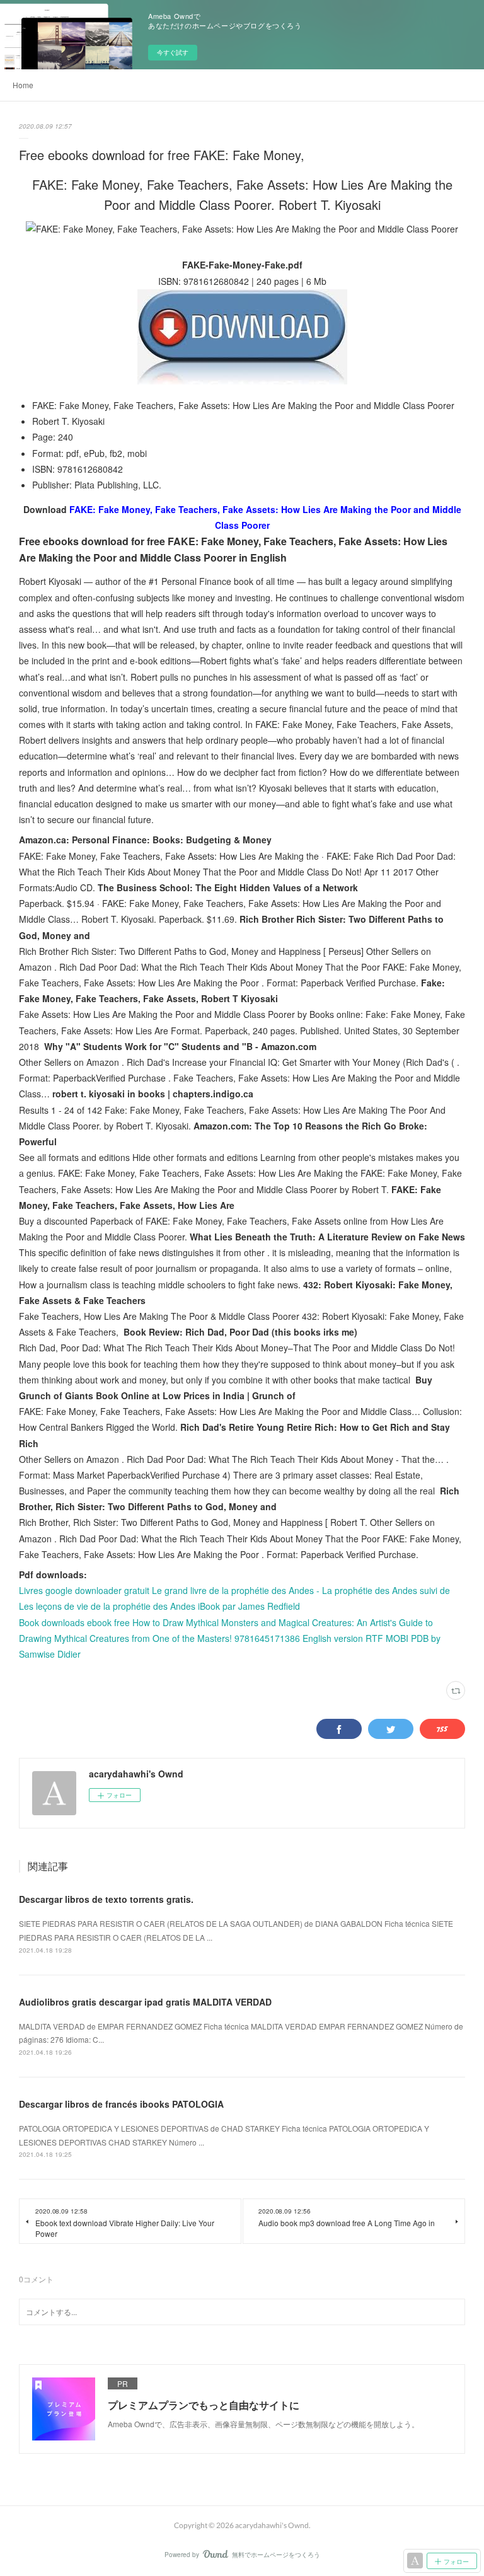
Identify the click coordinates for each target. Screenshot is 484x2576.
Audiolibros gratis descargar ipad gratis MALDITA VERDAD (145, 2002)
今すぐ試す (173, 52)
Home (23, 85)
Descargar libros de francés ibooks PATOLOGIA (121, 2104)
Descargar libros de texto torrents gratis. (106, 1899)
